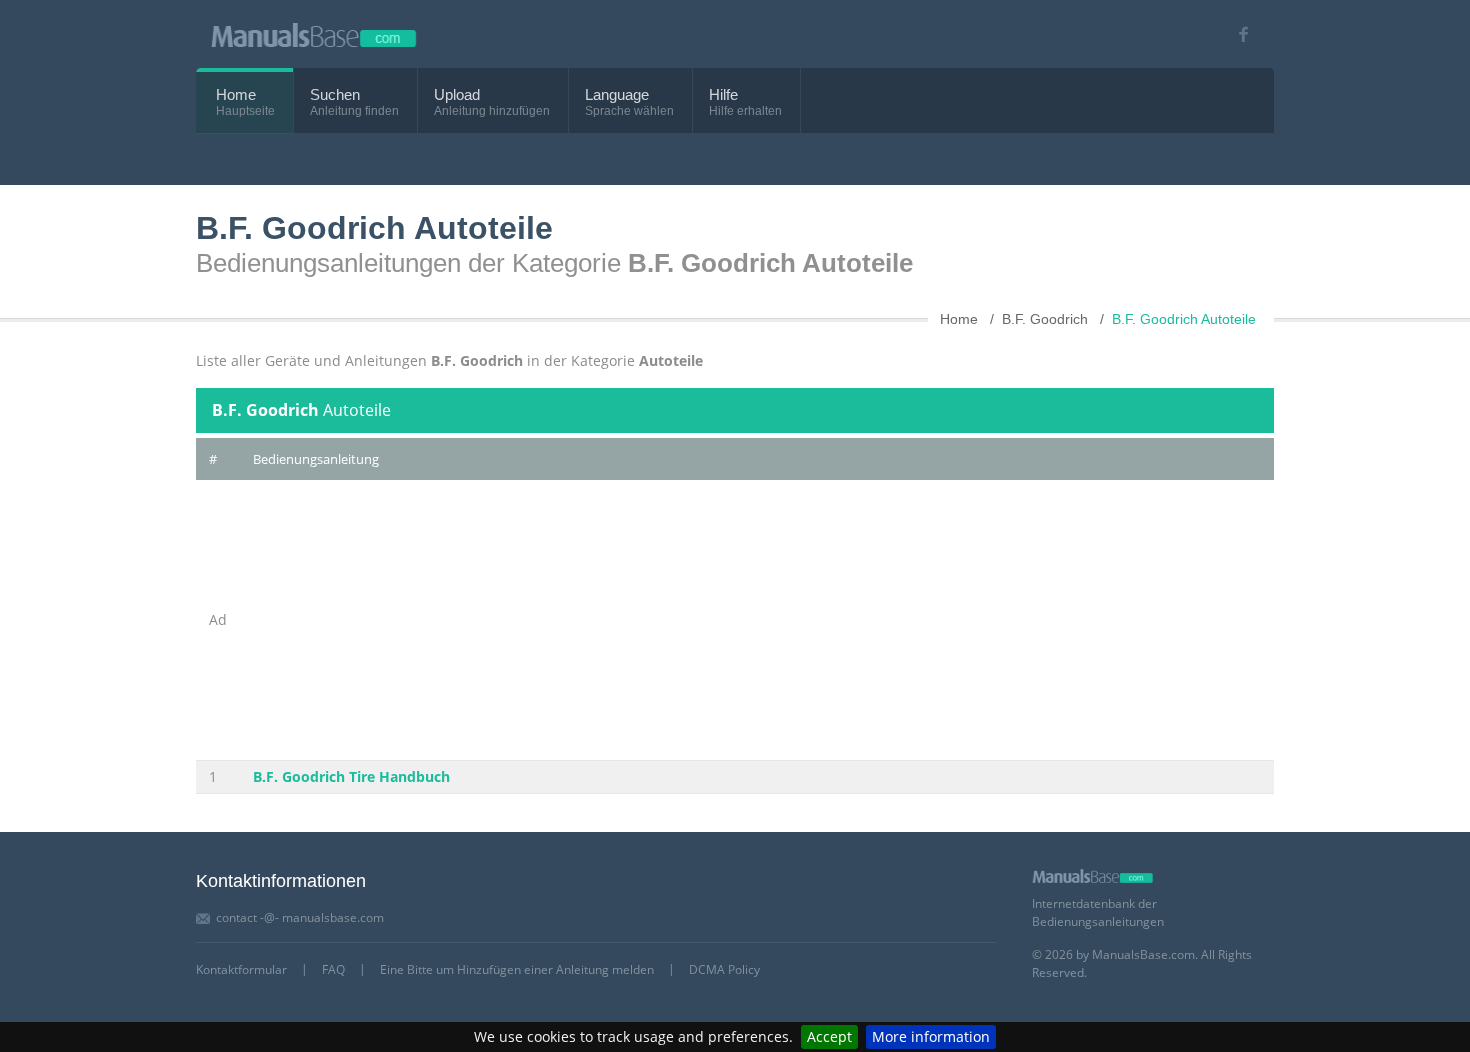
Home (236, 94)
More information (931, 1036)
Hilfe (723, 94)
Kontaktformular (241, 969)
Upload (457, 94)
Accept (829, 1036)
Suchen (335, 94)
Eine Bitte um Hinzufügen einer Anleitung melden (517, 969)
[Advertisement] (757, 620)
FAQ (333, 969)
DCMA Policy (724, 969)
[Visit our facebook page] (1236, 34)
